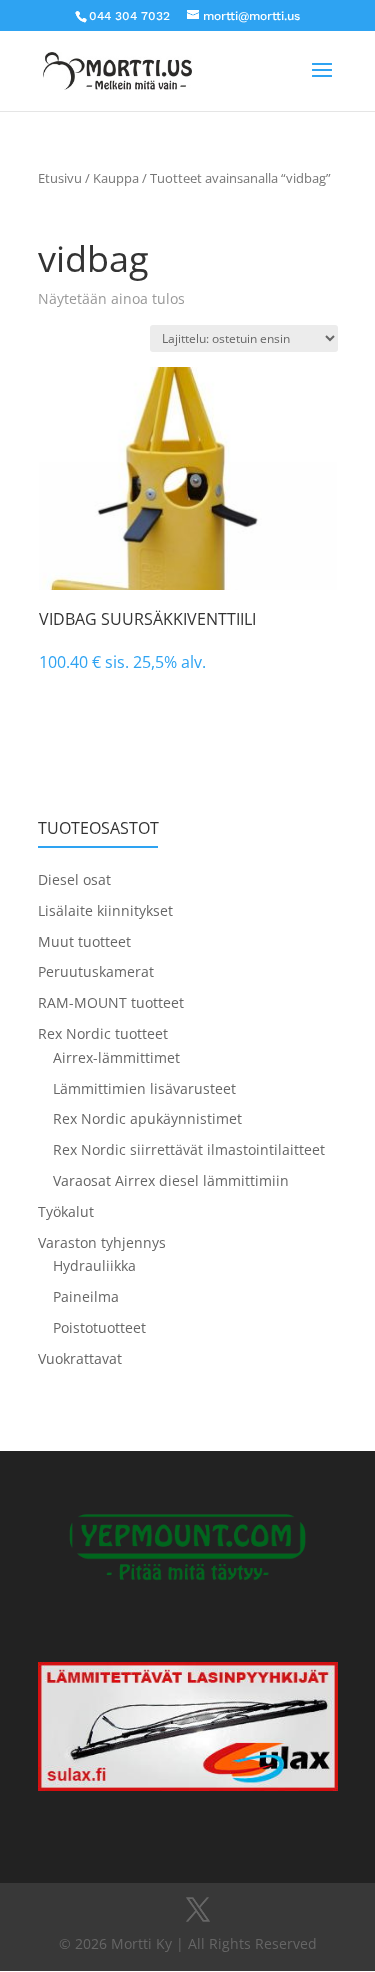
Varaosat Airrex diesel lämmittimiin (171, 1180)
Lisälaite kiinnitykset (105, 910)
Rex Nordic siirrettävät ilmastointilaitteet (189, 1149)
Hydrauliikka (94, 1265)
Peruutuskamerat (96, 971)
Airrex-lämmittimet (116, 1057)
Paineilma (86, 1296)
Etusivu (60, 178)
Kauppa (116, 178)
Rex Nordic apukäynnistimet (147, 1118)
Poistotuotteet (99, 1327)
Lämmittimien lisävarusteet (144, 1088)
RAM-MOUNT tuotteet (111, 1002)
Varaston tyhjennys (102, 1242)
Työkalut (66, 1211)
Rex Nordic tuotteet (103, 1033)
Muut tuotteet (84, 941)
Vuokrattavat (80, 1358)
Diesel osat (74, 879)
